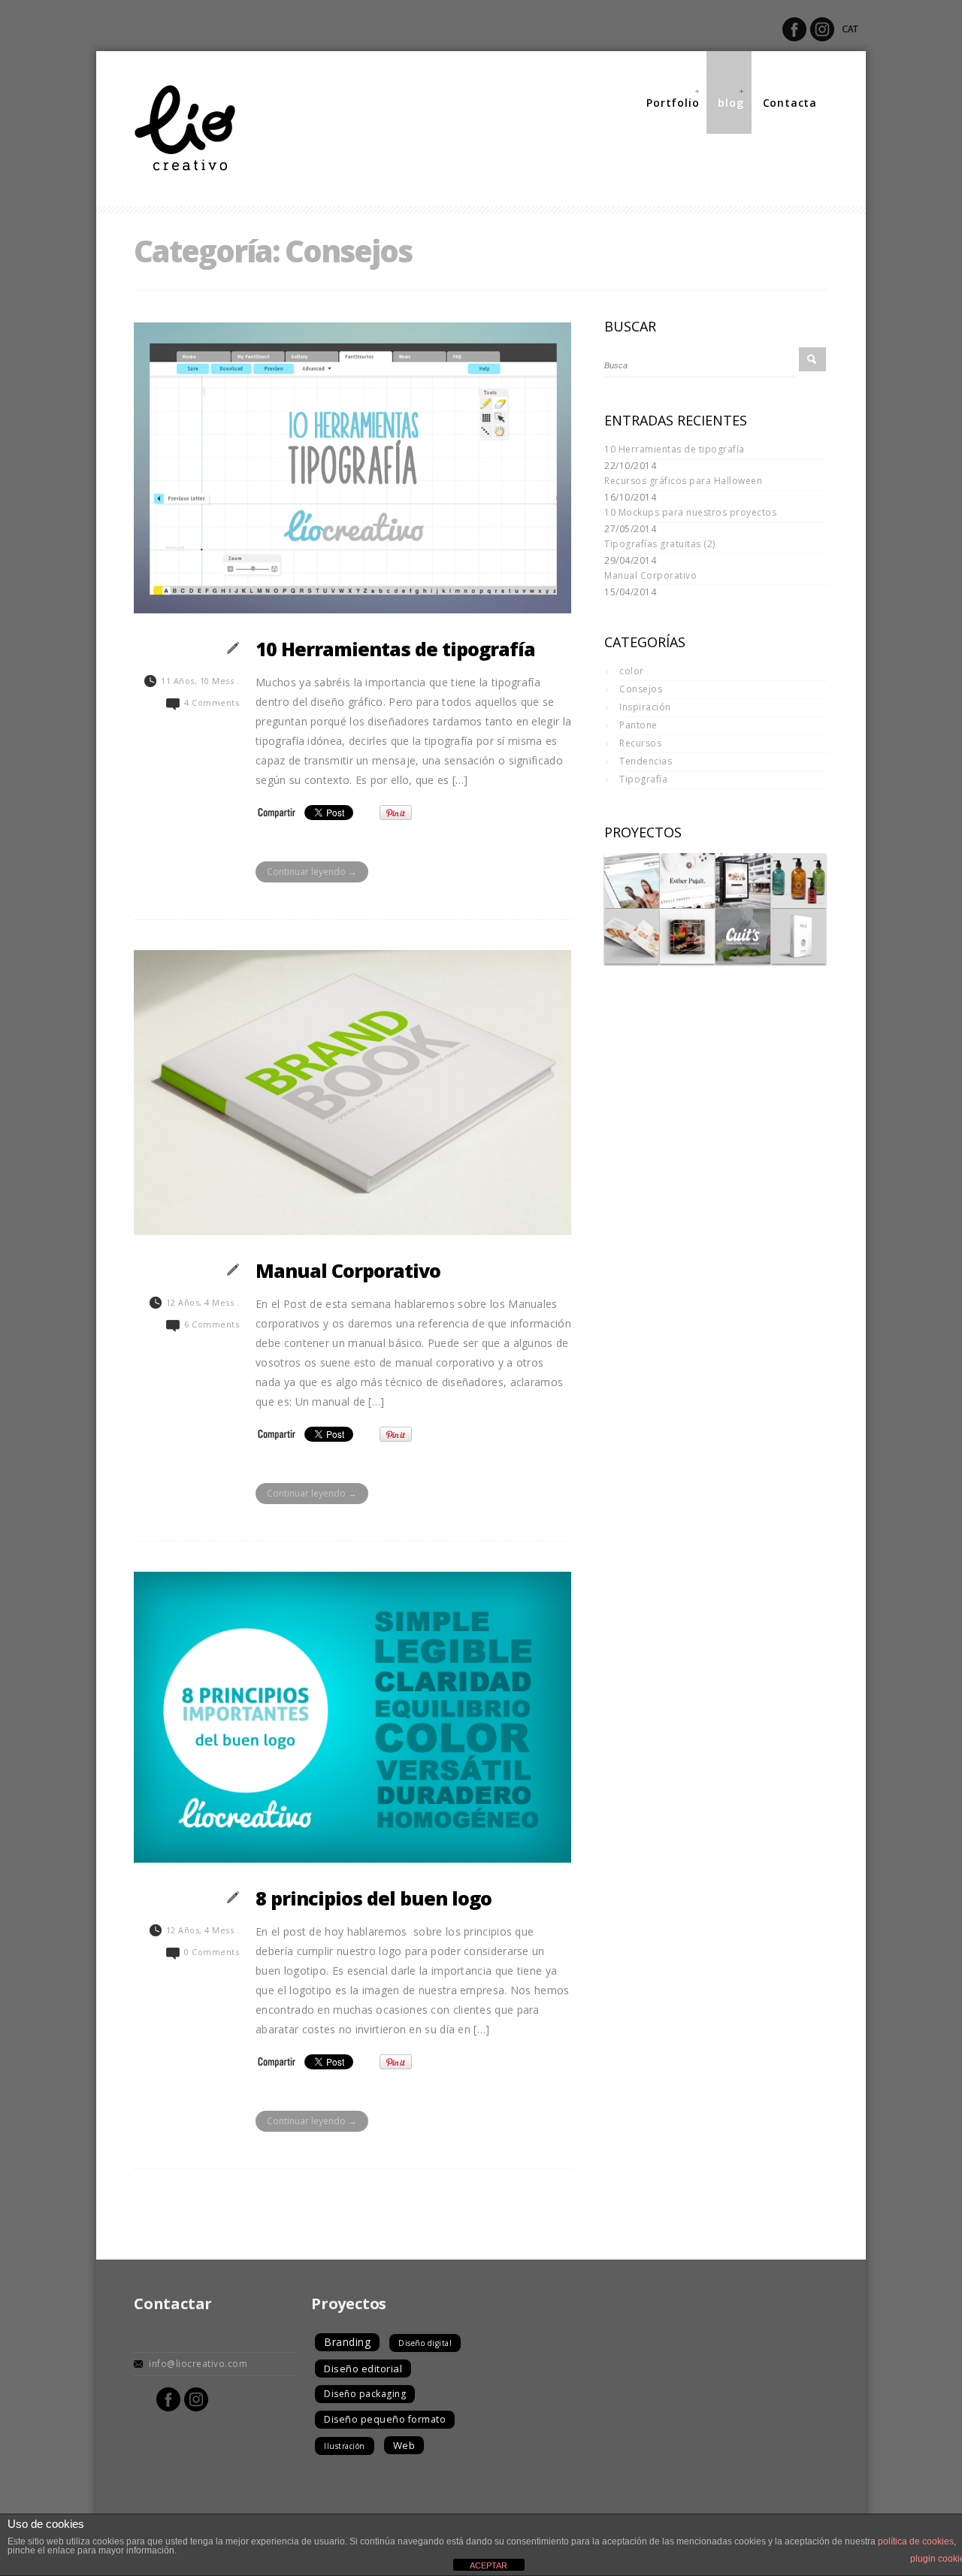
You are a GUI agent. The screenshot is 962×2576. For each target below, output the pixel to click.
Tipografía (643, 779)
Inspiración (645, 707)
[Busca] (812, 359)
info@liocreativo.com (198, 2364)
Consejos (641, 689)
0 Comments (212, 1952)
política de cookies (916, 2541)
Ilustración (345, 2446)
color (632, 671)
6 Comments (212, 1324)
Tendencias (646, 761)
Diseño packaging (365, 2394)
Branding (347, 2342)
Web (404, 2445)
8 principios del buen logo (374, 1898)
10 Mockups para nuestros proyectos (690, 512)
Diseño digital (425, 2343)
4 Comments (212, 702)
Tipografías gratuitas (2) (660, 544)
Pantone (638, 725)
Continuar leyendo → (312, 872)
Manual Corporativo (348, 1270)
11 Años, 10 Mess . (200, 681)
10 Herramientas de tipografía (395, 649)
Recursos (640, 743)
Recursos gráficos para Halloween (683, 481)
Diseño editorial (363, 2369)
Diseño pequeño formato (385, 2419)
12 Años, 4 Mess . (203, 1302)
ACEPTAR (489, 2565)
